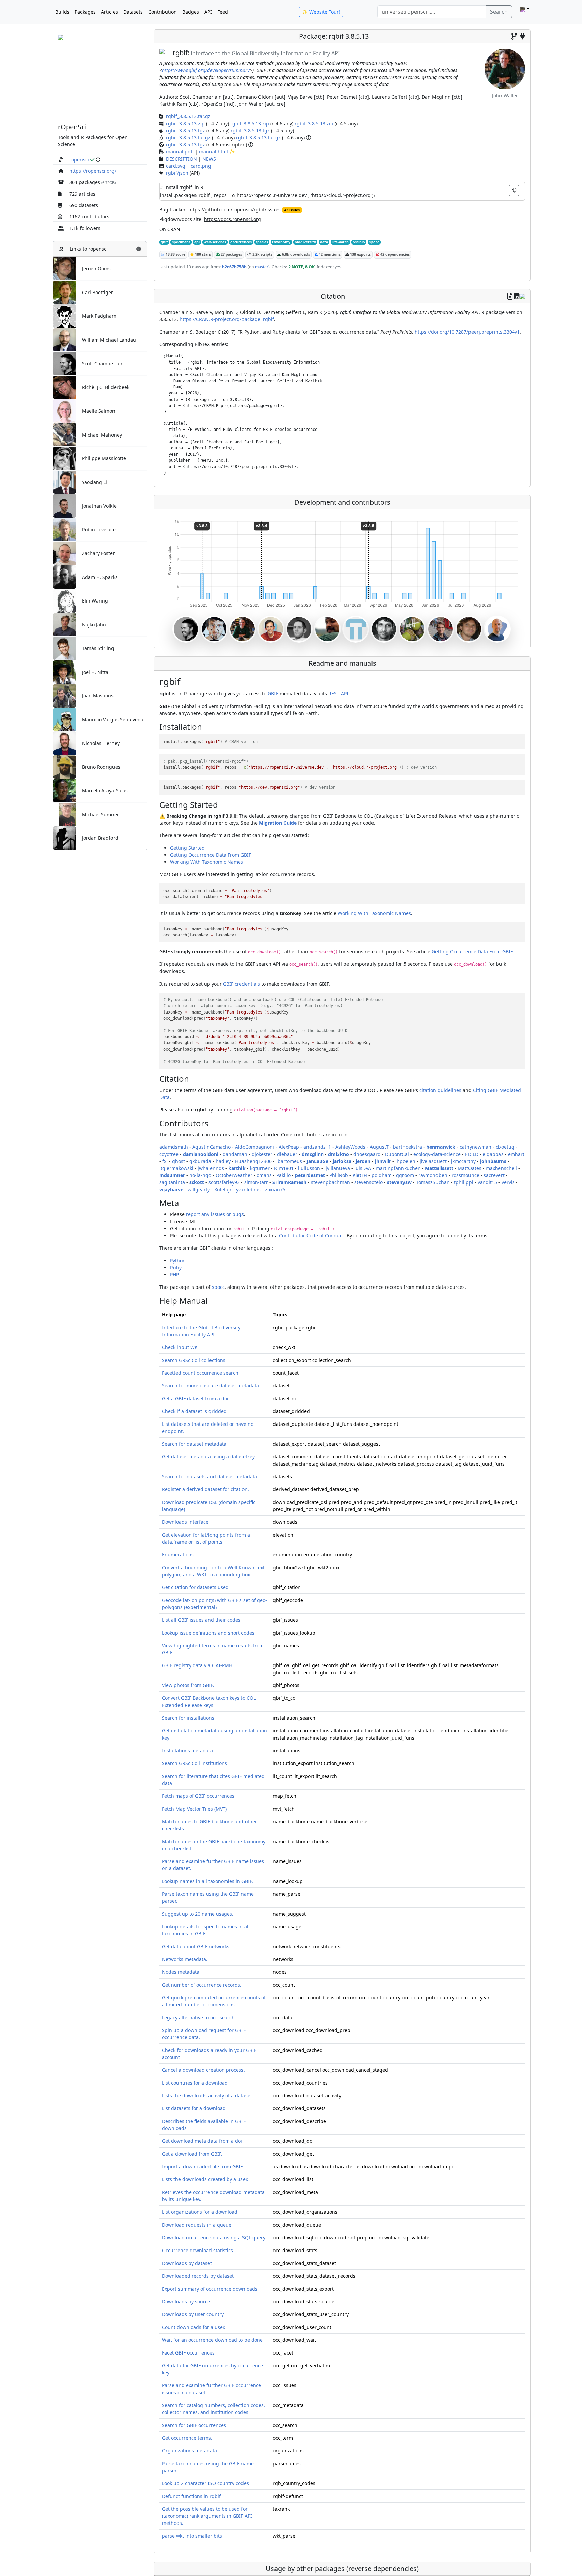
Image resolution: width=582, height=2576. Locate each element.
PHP (174, 1275)
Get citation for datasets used (195, 1587)
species (262, 242)
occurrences (241, 242)
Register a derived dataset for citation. (205, 1489)
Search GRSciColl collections (194, 1360)
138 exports (360, 254)
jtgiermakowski (176, 1168)
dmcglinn (313, 1154)
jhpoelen (405, 1161)
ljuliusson (309, 1168)
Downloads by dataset (187, 2263)
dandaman (235, 1154)
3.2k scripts (262, 254)
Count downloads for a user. (194, 2327)
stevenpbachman (330, 1182)
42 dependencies (394, 254)
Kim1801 (284, 1168)
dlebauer (287, 1154)
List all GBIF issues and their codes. (202, 1620)
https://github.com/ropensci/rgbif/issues (234, 210)
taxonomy (281, 242)
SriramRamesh (289, 1182)
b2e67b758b (234, 267)
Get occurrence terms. (187, 2438)
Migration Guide (278, 823)
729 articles (82, 194)
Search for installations (188, 1718)
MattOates (470, 1168)
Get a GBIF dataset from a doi (195, 1398)
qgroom (405, 1175)
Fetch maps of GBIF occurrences (198, 1796)
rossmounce (465, 1175)
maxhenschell (501, 1168)
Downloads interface (185, 1522)
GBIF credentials (241, 984)
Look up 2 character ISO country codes (205, 2483)
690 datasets (84, 205)
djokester (262, 1154)
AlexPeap (289, 1147)
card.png (201, 166)
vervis (508, 1182)
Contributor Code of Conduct (311, 1235)
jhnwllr (383, 1161)
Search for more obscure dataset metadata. (211, 1386)
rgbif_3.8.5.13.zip (185, 123)
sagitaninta (172, 1182)
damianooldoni (201, 1154)
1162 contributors (89, 217)
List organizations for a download (200, 2212)
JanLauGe (317, 1161)
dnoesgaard (367, 1154)
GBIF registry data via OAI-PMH (197, 1665)
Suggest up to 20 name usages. (198, 1914)
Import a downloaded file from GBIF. (203, 2167)
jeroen (363, 1161)
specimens (181, 242)
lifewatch (341, 242)
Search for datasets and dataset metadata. (210, 1476)
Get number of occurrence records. (202, 1985)
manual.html (214, 152)
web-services (215, 242)
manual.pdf (179, 152)
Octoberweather (234, 1175)
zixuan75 (275, 1189)
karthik (237, 1168)
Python (178, 1260)
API (208, 12)
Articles (109, 12)
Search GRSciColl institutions (195, 1763)
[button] (139, 249)
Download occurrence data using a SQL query (214, 2238)
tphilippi (464, 1182)
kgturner (260, 1168)
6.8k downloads (295, 254)
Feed (223, 12)
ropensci (79, 159)
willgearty (199, 1189)
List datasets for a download (194, 2108)
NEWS (209, 159)
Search (499, 12)
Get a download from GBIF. (192, 2154)
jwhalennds (211, 1168)
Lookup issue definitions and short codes (208, 1633)
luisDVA (363, 1168)
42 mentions (329, 254)
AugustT (379, 1147)
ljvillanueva (337, 1168)
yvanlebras (248, 1189)
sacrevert (494, 1175)
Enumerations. (179, 1555)
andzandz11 (317, 1147)
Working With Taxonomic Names (207, 862)
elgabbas (493, 1154)
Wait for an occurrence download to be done (212, 2340)
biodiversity (305, 242)
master (261, 267)
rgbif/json (177, 173)
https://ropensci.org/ (93, 171)
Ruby (176, 1267)
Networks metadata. (185, 1959)
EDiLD (472, 1154)
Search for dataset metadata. (195, 1444)
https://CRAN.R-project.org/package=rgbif (227, 319)
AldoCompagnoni (255, 1147)
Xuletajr (223, 1189)
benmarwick (441, 1147)
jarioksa (342, 1161)
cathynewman (476, 1147)
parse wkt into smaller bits (192, 2536)
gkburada (200, 1161)
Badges (191, 12)
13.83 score (175, 254)
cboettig (505, 1147)
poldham (382, 1175)
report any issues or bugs (215, 1214)
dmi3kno (338, 1154)
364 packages (85, 182)
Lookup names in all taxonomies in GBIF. (207, 1881)
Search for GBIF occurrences (194, 2425)
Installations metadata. (188, 1750)
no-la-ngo (200, 1175)
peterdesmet (310, 1175)
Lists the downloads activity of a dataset (207, 2096)
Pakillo (283, 1175)
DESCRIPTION (182, 159)
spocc (374, 242)
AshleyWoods (350, 1147)
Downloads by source (186, 2302)
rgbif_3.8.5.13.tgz (186, 130)
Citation (333, 296)
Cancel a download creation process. (203, 2070)
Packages (85, 12)
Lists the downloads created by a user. (205, 2179)
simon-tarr (256, 1182)
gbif (164, 242)
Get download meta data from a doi (202, 2141)
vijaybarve (171, 1189)
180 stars (202, 254)
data (324, 242)
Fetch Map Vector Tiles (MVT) (194, 1809)
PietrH (360, 1175)
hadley (223, 1161)
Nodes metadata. (181, 1972)
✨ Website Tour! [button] (321, 12)
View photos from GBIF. (188, 1685)
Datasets (133, 12)
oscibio (359, 242)
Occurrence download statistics (198, 2250)
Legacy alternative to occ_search (198, 2017)
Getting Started (187, 848)
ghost (179, 1161)
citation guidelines (440, 1090)
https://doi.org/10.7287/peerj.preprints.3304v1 (467, 332)
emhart (516, 1154)
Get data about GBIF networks (196, 1946)
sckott (197, 1182)
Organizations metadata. (190, 2451)
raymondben (433, 1175)
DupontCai (397, 1154)
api (197, 242)
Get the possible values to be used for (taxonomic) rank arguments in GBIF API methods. (207, 2516)
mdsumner (172, 1175)
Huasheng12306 (253, 1161)
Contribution (163, 12)
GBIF (273, 694)
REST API (338, 694)
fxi (165, 1161)
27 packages (231, 254)
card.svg (176, 166)
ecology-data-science (437, 1154)
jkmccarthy (463, 1161)
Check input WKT (181, 1347)
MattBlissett (439, 1168)
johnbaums (493, 1161)
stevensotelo (368, 1182)
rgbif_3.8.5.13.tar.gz (188, 116)
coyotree (169, 1154)
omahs (264, 1175)
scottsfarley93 (224, 1182)
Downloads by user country (193, 2314)
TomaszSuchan (433, 1182)
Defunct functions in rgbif (191, 2496)
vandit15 (487, 1182)
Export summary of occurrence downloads (210, 2289)
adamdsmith (174, 1147)
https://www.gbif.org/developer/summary (206, 70)
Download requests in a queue (197, 2225)
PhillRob (339, 1175)
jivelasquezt (433, 1161)
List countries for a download (195, 2083)
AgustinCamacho (212, 1147)
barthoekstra (408, 1147)
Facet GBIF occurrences (188, 2353)
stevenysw (399, 1182)
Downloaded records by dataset (198, 2276)
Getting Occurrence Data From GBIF (211, 855)
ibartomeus (289, 1161)
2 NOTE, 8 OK (301, 267)
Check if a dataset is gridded (194, 1411)
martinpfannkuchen (398, 1168)
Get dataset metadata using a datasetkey (208, 1457)
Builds (62, 12)
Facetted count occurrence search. (201, 1373)
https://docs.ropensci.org (233, 219)
